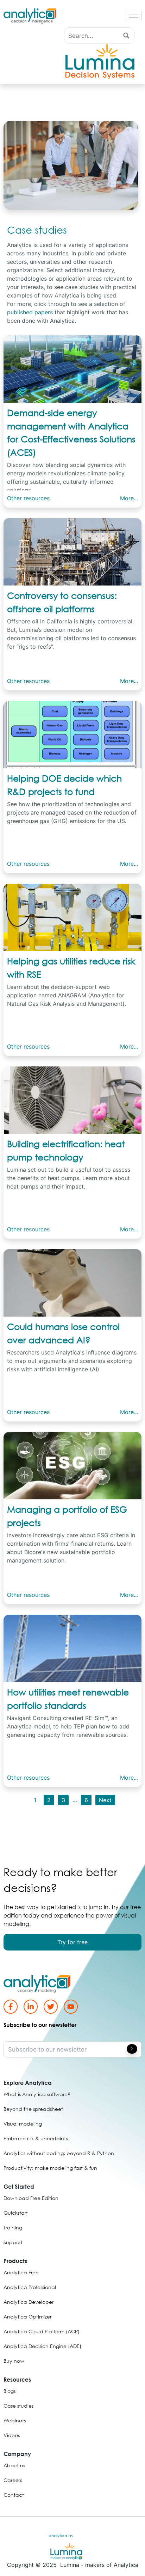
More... (129, 498)
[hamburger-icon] (134, 16)
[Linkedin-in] (31, 2007)
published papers (30, 312)
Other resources (28, 498)
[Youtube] (71, 2007)
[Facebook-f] (11, 2007)
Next (105, 1800)
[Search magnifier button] (126, 36)
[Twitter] (51, 2007)
